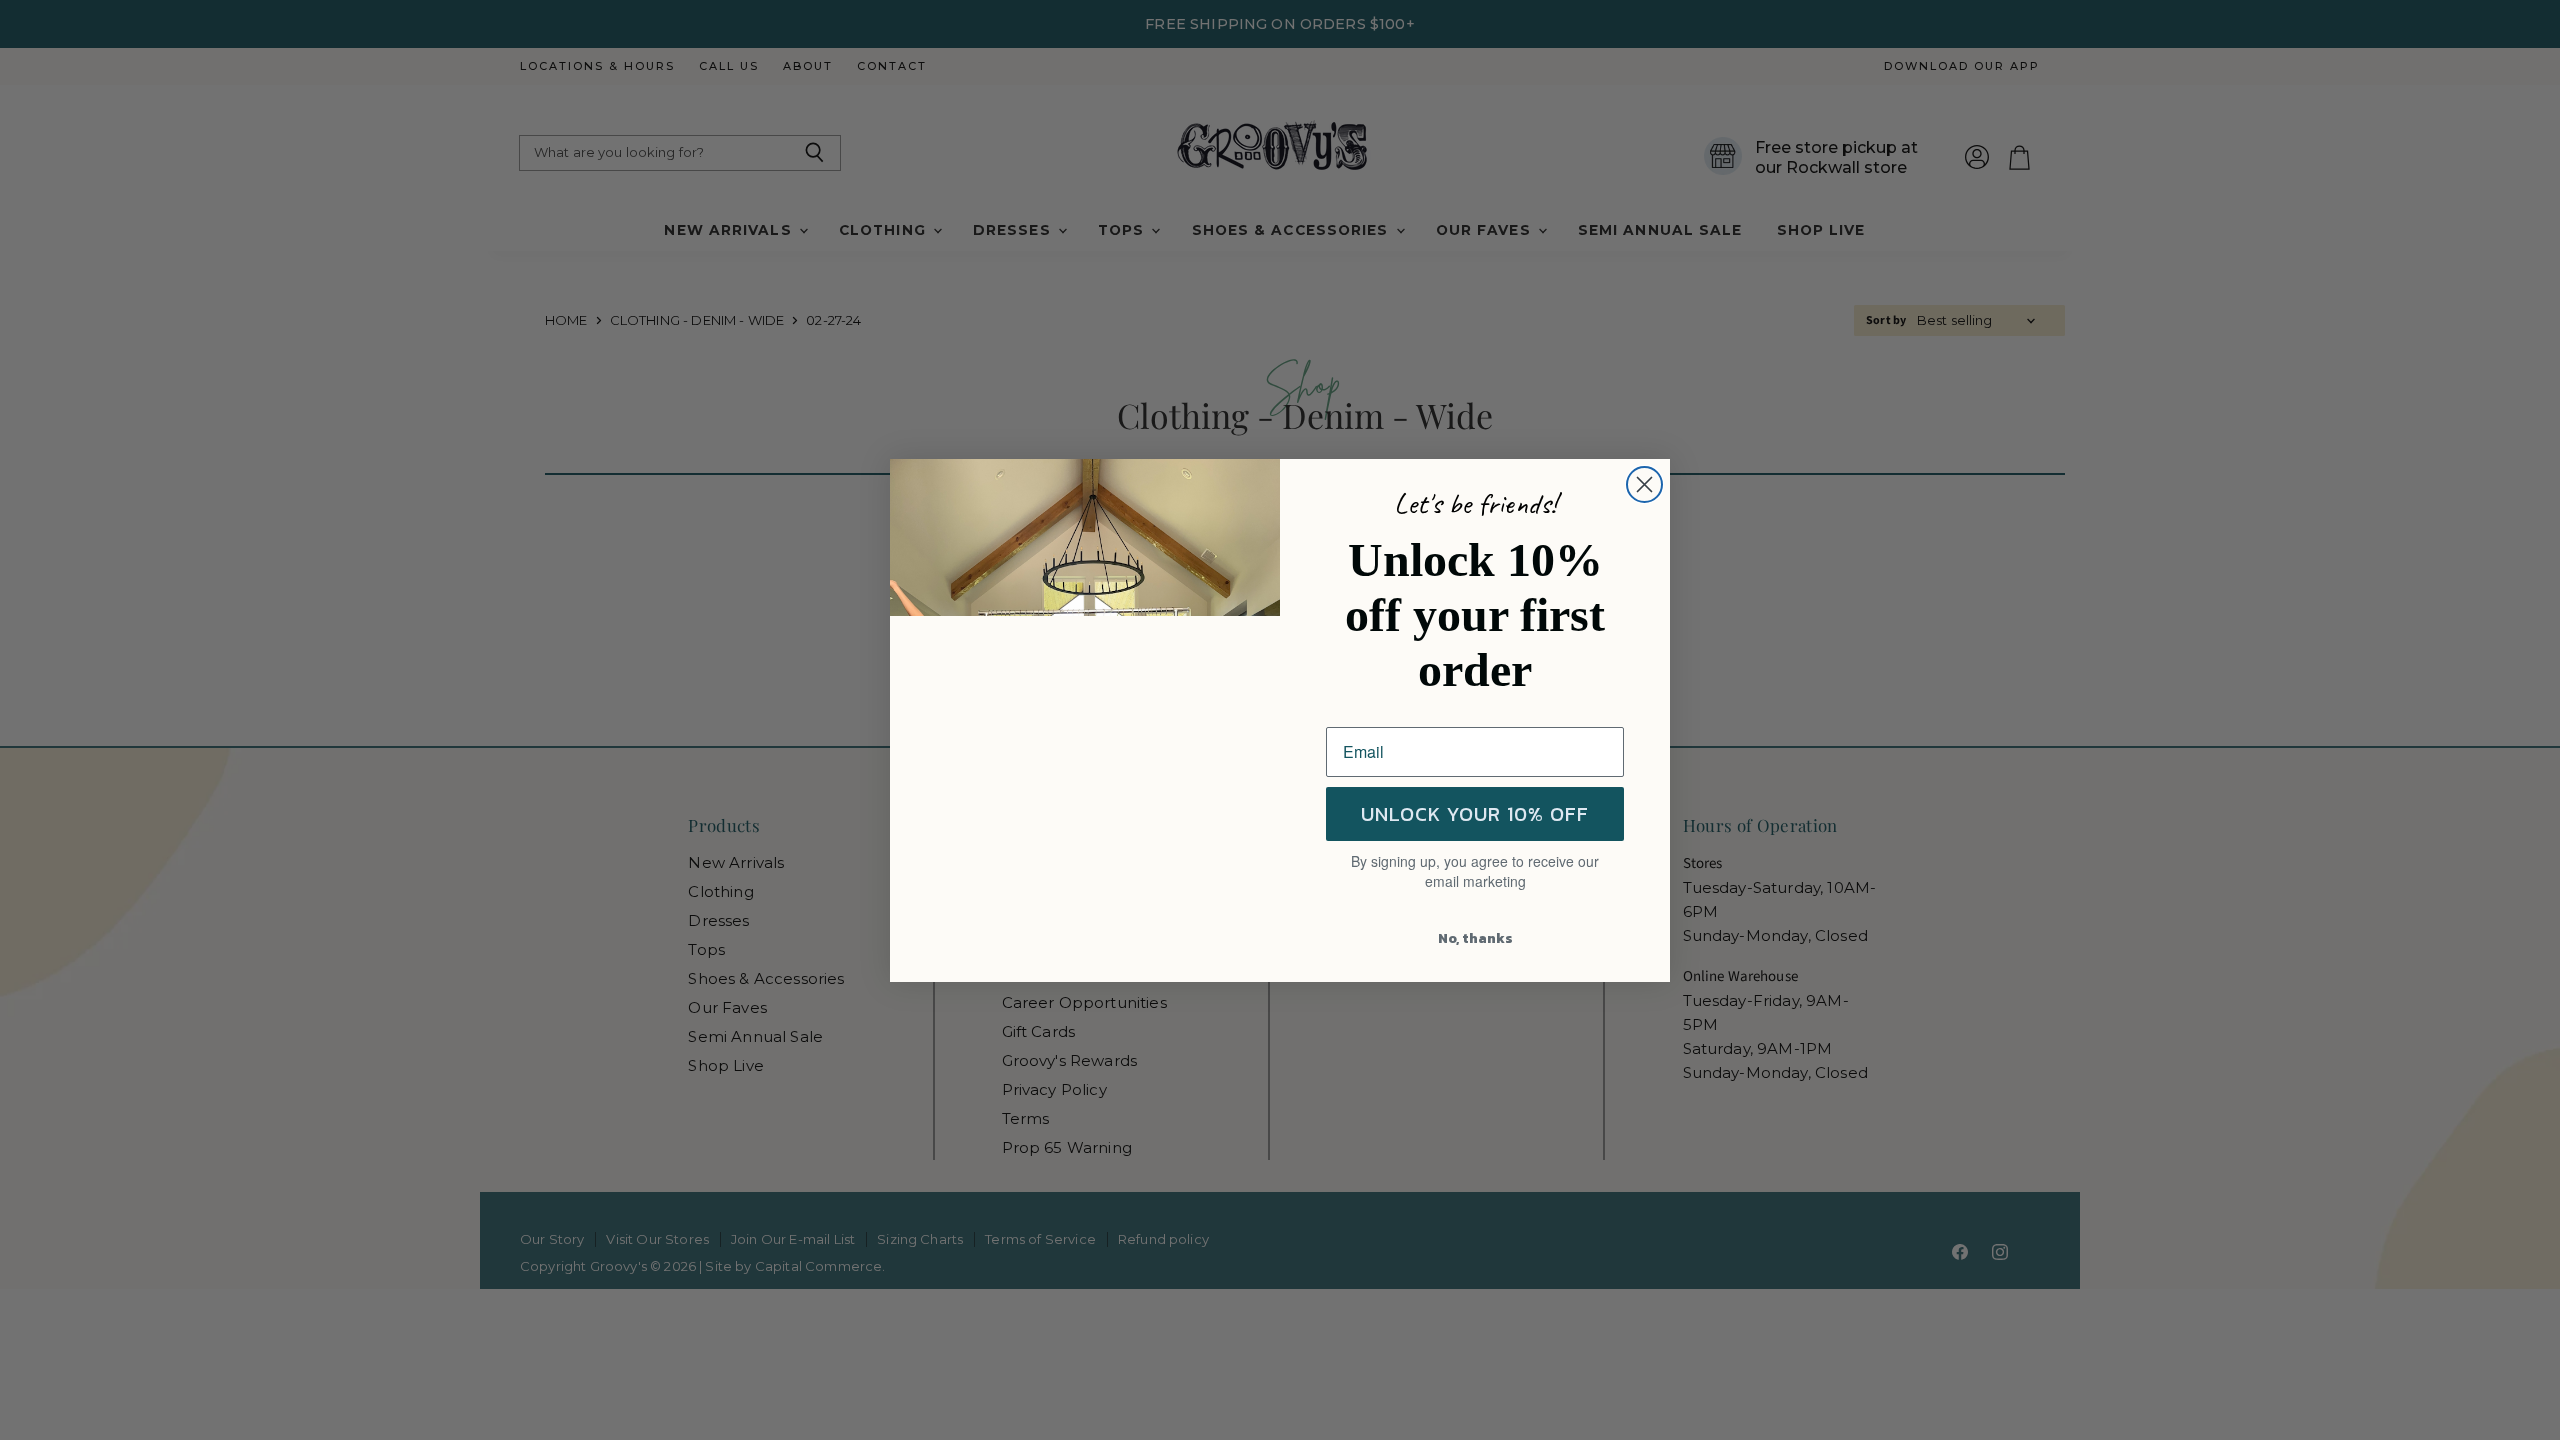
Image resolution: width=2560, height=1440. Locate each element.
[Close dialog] (1644, 484)
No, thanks (1475, 938)
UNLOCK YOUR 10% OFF (1475, 814)
